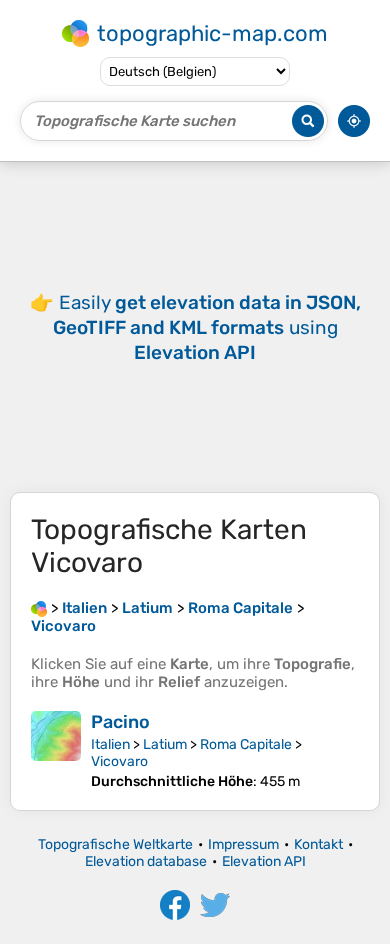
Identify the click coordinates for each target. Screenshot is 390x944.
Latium (165, 744)
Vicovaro (119, 761)
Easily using (207, 327)
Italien (110, 744)
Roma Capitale (246, 744)
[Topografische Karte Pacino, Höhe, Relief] (56, 750)
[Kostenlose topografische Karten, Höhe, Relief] (39, 608)
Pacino (120, 722)
